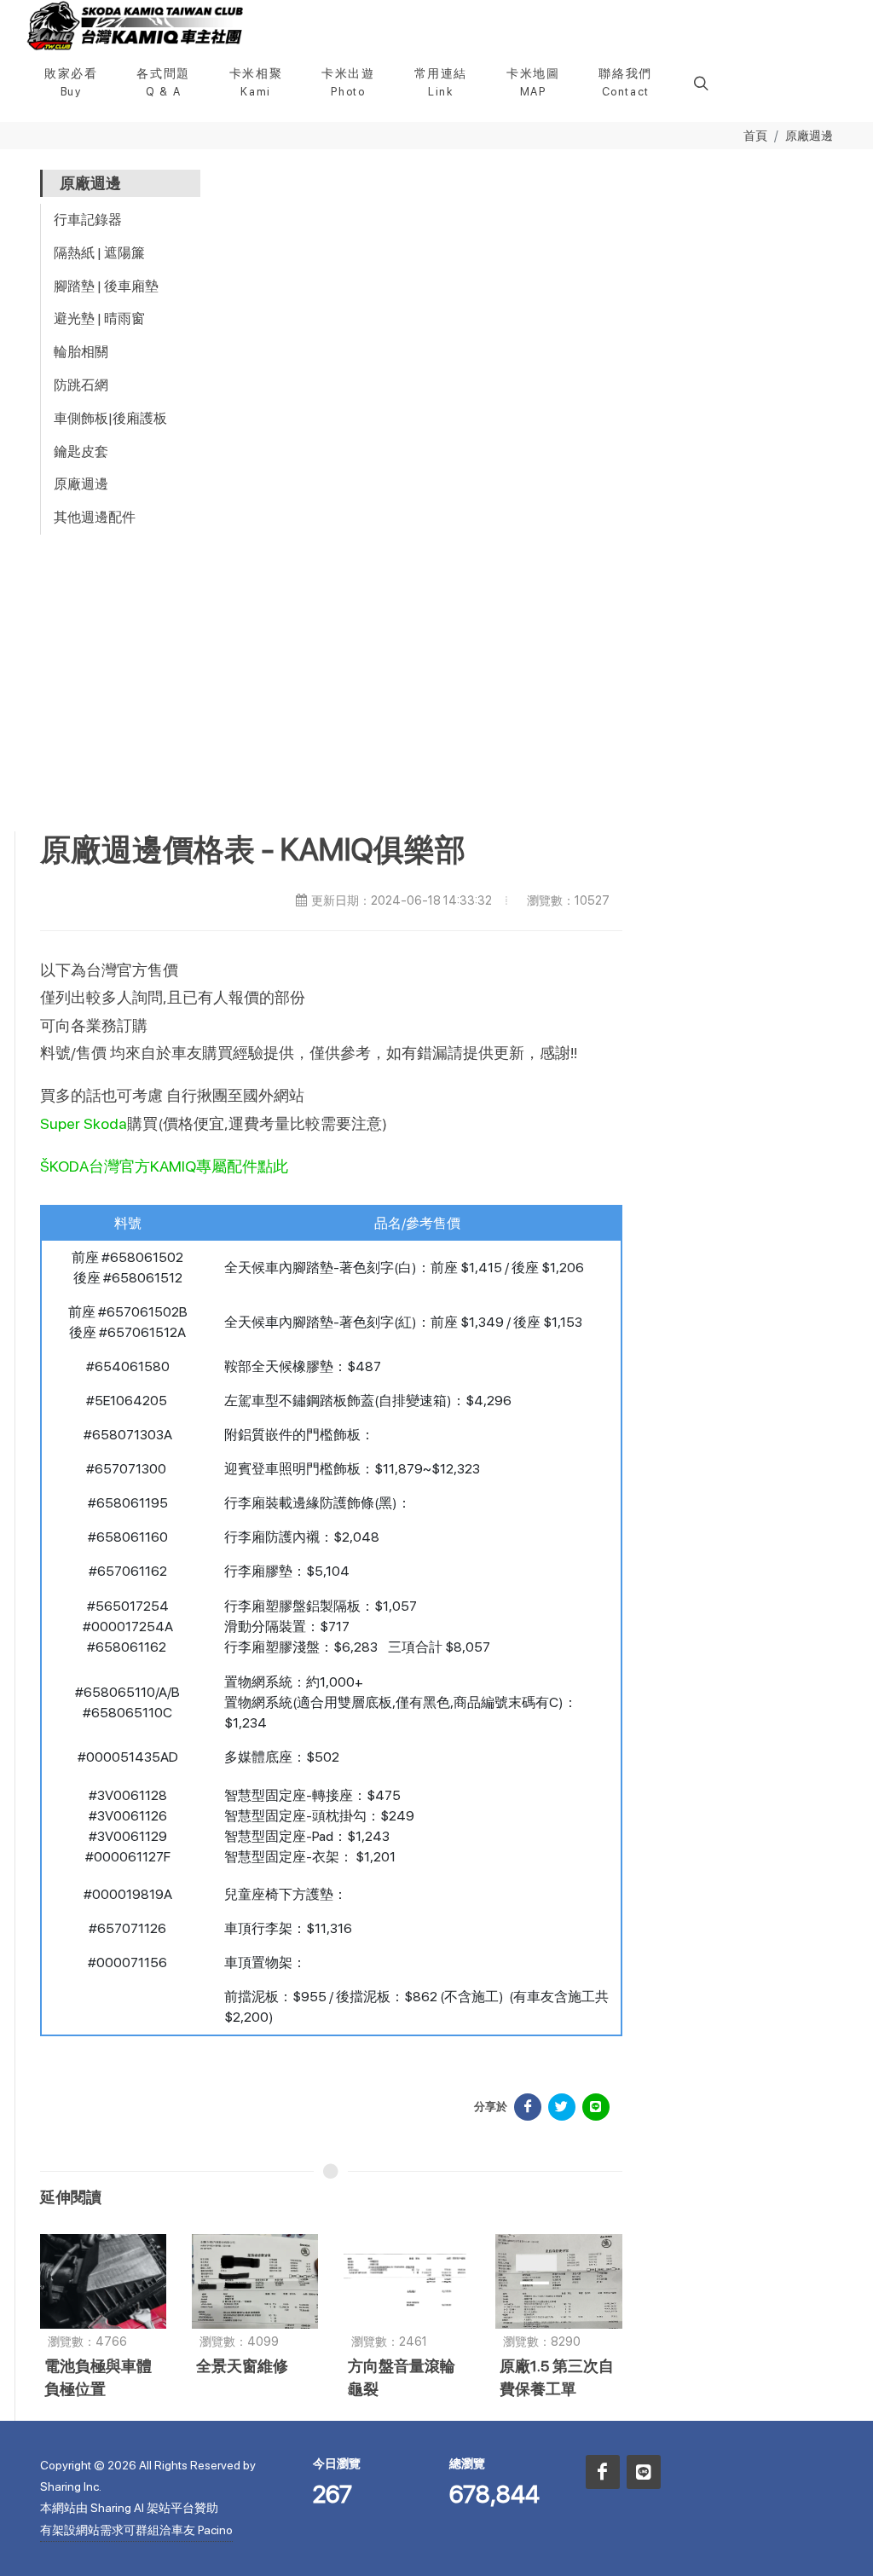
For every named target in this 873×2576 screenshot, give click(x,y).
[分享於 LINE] (596, 2107)
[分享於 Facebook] (528, 2107)
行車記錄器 (88, 220)
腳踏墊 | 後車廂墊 (106, 286)
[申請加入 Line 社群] (644, 2472)
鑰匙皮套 (81, 452)
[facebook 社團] (603, 2472)
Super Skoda (84, 1123)
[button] (699, 83)
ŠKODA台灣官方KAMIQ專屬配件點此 (164, 1166)
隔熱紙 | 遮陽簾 (99, 253)
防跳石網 (81, 385)
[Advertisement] (436, 703)
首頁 (755, 135)
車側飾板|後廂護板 (110, 418)
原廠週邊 (809, 135)
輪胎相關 (81, 352)
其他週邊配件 (95, 517)
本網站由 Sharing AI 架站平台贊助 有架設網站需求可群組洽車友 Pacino (136, 2518)
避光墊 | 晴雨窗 (99, 318)
